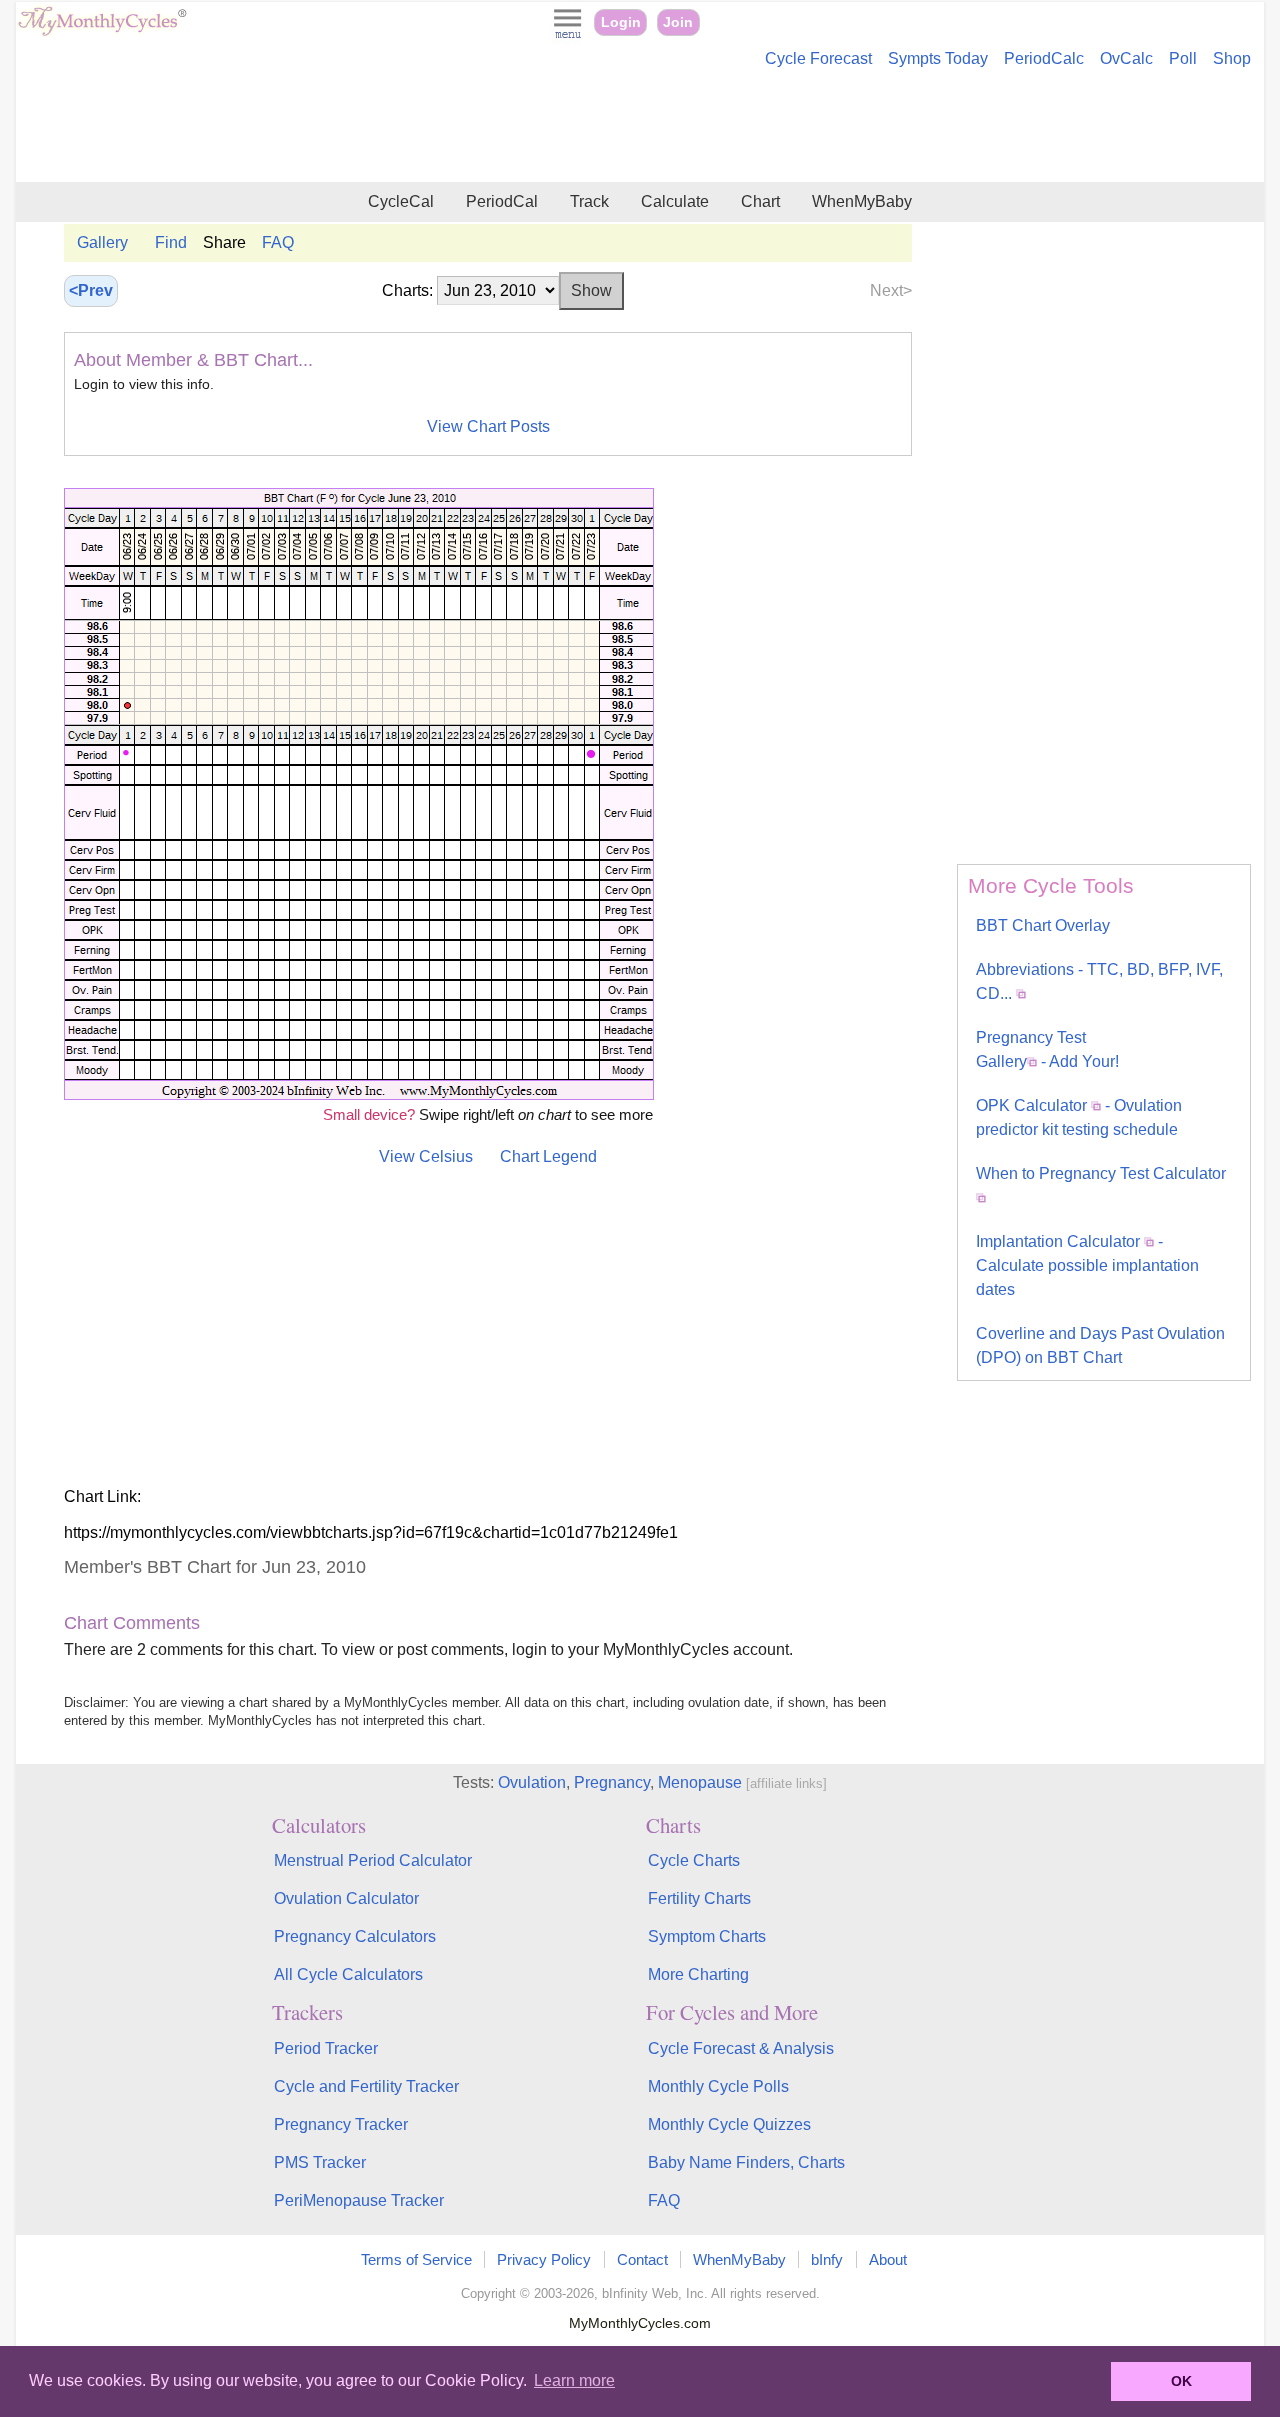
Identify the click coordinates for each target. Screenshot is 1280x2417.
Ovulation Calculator (346, 1898)
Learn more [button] (574, 2380)
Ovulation (532, 1782)
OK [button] (1181, 2381)
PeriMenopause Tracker (359, 2200)
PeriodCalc (1044, 58)
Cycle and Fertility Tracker (366, 2086)
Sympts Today (938, 58)
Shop (1232, 58)
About (888, 2259)
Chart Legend (548, 1156)
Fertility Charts (699, 1898)
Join (678, 22)
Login (621, 22)
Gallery (102, 242)
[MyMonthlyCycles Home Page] (102, 31)
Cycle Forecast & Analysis (741, 2048)
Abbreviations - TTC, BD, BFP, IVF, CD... (1099, 981)
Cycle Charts (694, 1860)
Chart (760, 201)
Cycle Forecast (818, 58)
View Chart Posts (488, 426)
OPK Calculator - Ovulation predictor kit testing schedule (1079, 1117)
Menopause (700, 1782)
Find (171, 242)
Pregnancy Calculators (355, 1936)
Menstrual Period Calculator (373, 1860)
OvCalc (1126, 58)
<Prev (91, 290)
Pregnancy (612, 1782)
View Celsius (426, 1156)
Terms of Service (416, 2259)
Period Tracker (326, 2048)
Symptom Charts (707, 1936)
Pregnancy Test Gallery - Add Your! (1047, 1049)
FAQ (278, 242)
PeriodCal (502, 201)
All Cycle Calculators (348, 1974)
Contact (642, 2259)
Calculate (675, 201)
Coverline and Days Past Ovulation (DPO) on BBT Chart (1100, 1345)
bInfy (827, 2259)
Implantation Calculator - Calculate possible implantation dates (1087, 1265)
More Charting (698, 1974)
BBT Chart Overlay (1043, 925)
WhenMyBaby (862, 201)
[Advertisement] (640, 128)
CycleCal (401, 201)
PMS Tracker (320, 2162)
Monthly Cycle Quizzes (729, 2124)
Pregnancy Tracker (341, 2124)
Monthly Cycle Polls (718, 2086)
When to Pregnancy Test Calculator (1101, 1173)
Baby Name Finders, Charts (746, 2162)
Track (589, 201)
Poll (1183, 58)
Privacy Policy (544, 2259)
